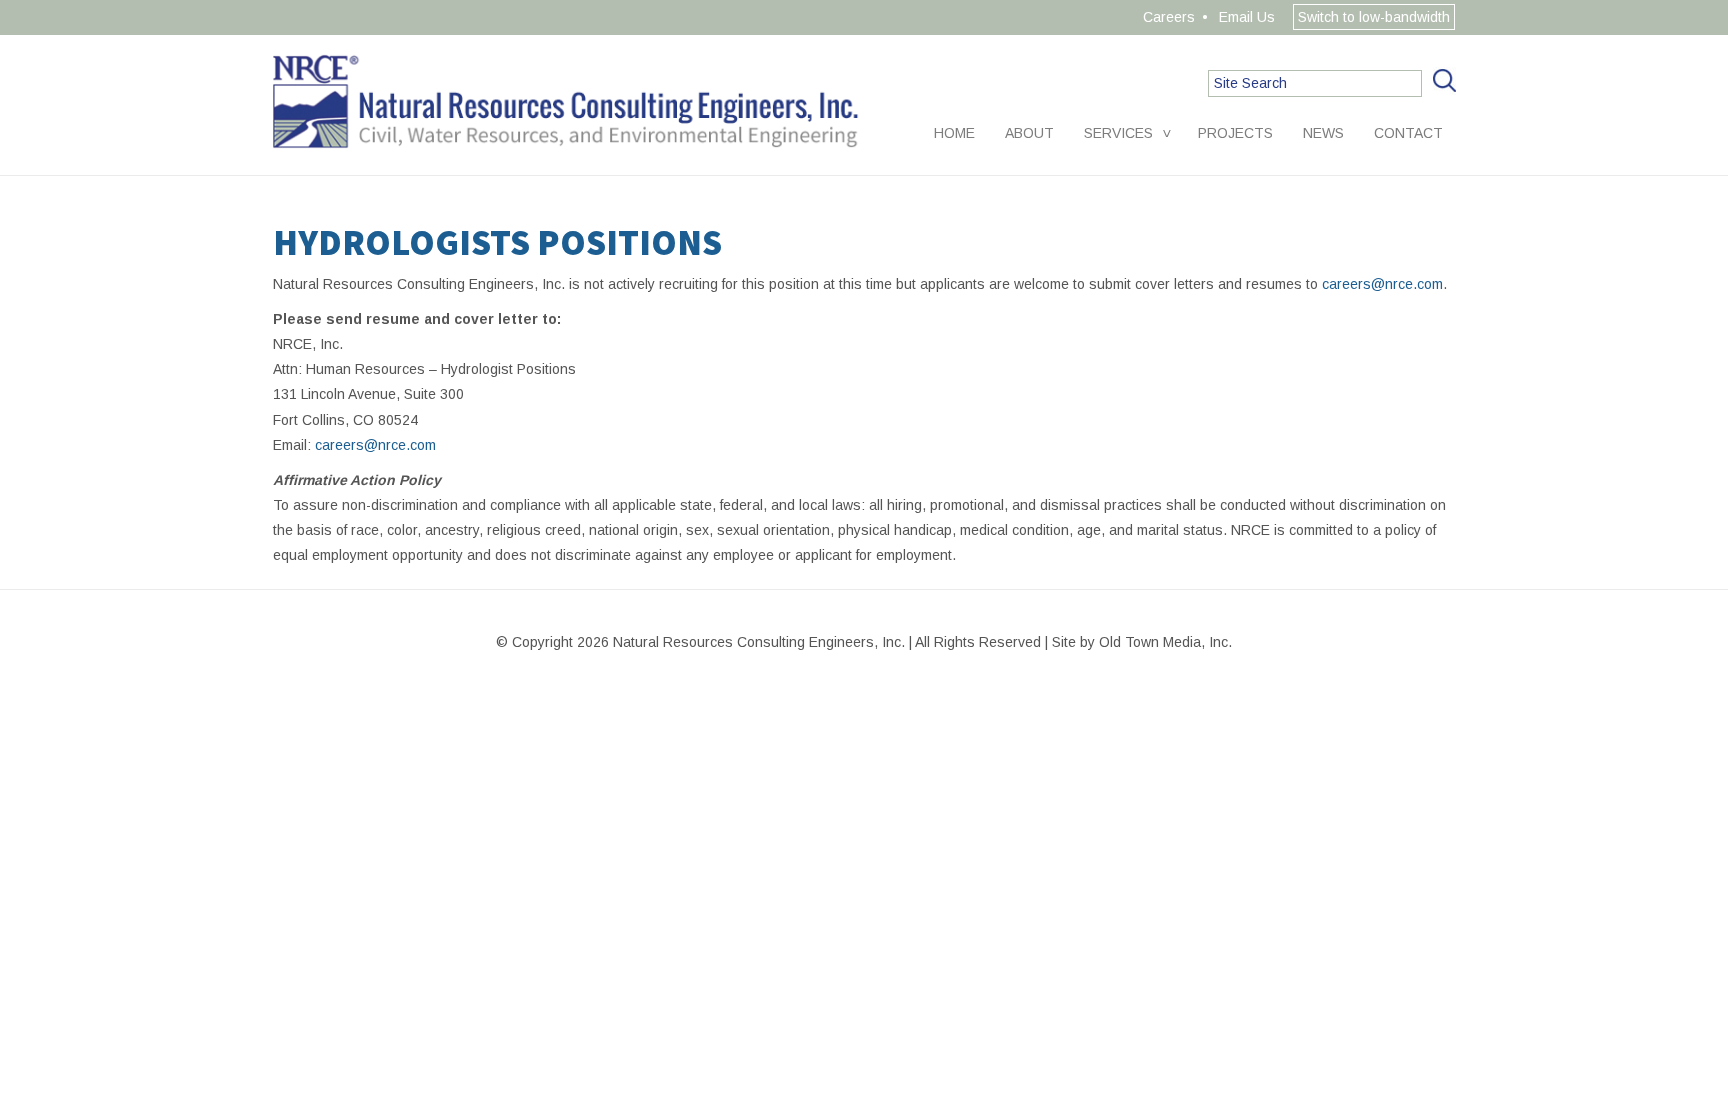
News (1323, 133)
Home (954, 133)
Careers (1169, 17)
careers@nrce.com (1382, 284)
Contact (1408, 133)
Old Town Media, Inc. (1165, 642)
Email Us (1247, 17)
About (1029, 133)
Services (1118, 133)
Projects (1235, 133)
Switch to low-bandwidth (1374, 17)
